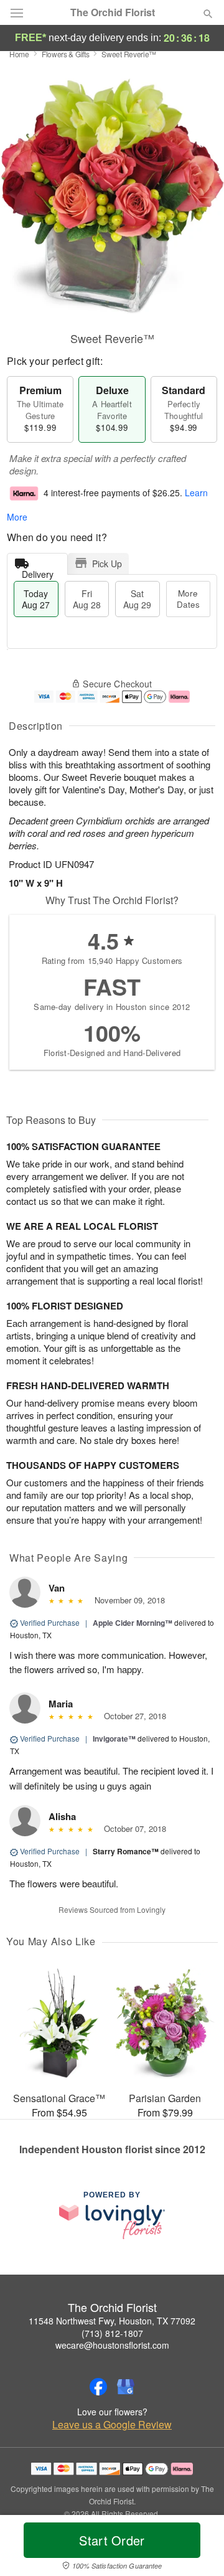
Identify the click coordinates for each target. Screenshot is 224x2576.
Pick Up (107, 564)
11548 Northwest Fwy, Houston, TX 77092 (112, 2321)
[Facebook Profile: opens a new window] (98, 2387)
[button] (198, 2548)
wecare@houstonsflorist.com (112, 2345)
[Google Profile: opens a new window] (126, 2387)
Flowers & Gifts (66, 54)
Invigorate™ (114, 1739)
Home (19, 54)
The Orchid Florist (113, 12)
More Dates (188, 599)
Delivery (38, 571)
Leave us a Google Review (112, 2425)
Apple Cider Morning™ (133, 1623)
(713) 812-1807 (112, 2333)
